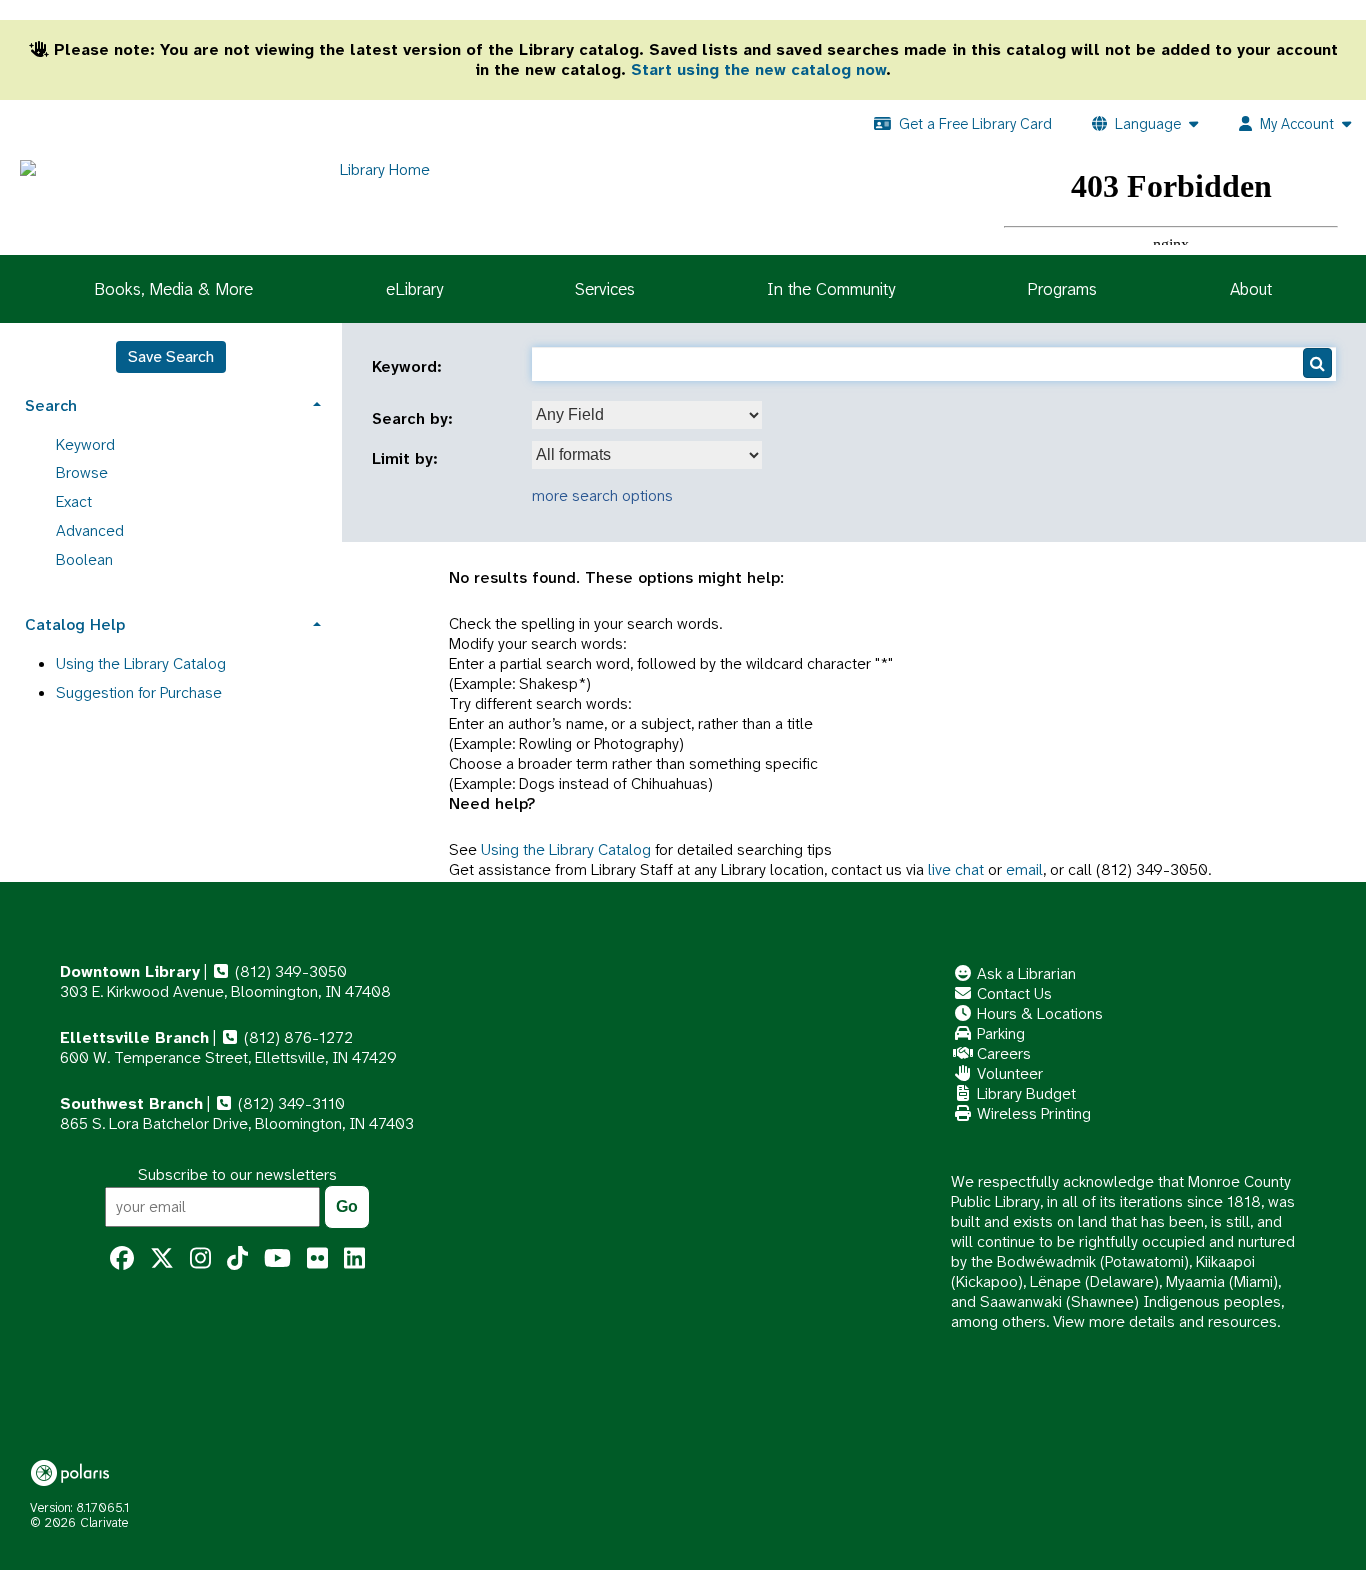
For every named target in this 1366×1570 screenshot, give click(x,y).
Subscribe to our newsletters (237, 1174)
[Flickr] (317, 1259)
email (1024, 869)
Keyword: (409, 367)
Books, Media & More (173, 289)
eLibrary (414, 289)
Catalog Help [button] (75, 624)
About (1251, 289)
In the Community (831, 289)
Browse (82, 472)
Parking (999, 1033)
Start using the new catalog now (758, 69)
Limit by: (407, 459)
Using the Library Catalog (566, 849)
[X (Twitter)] (162, 1259)
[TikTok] (237, 1259)
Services (605, 289)
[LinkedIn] (354, 1259)
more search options (602, 495)
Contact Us (1012, 993)
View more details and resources (1165, 1321)
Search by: (415, 419)
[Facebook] (122, 1259)
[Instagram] (200, 1259)
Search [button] (51, 405)
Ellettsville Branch (134, 1037)
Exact (74, 501)
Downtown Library (130, 971)
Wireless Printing (1032, 1113)
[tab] (171, 403)
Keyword (85, 444)
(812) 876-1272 (296, 1037)
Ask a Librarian (1024, 973)
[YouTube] (277, 1259)
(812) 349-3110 (289, 1103)
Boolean (84, 559)
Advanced (90, 530)
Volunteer (1008, 1073)
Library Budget (1024, 1093)
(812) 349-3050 (289, 971)
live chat (956, 869)
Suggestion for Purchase (139, 692)
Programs (1062, 289)
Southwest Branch (131, 1103)
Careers (1002, 1053)
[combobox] (647, 415)
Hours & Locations (1038, 1013)
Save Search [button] (171, 356)
